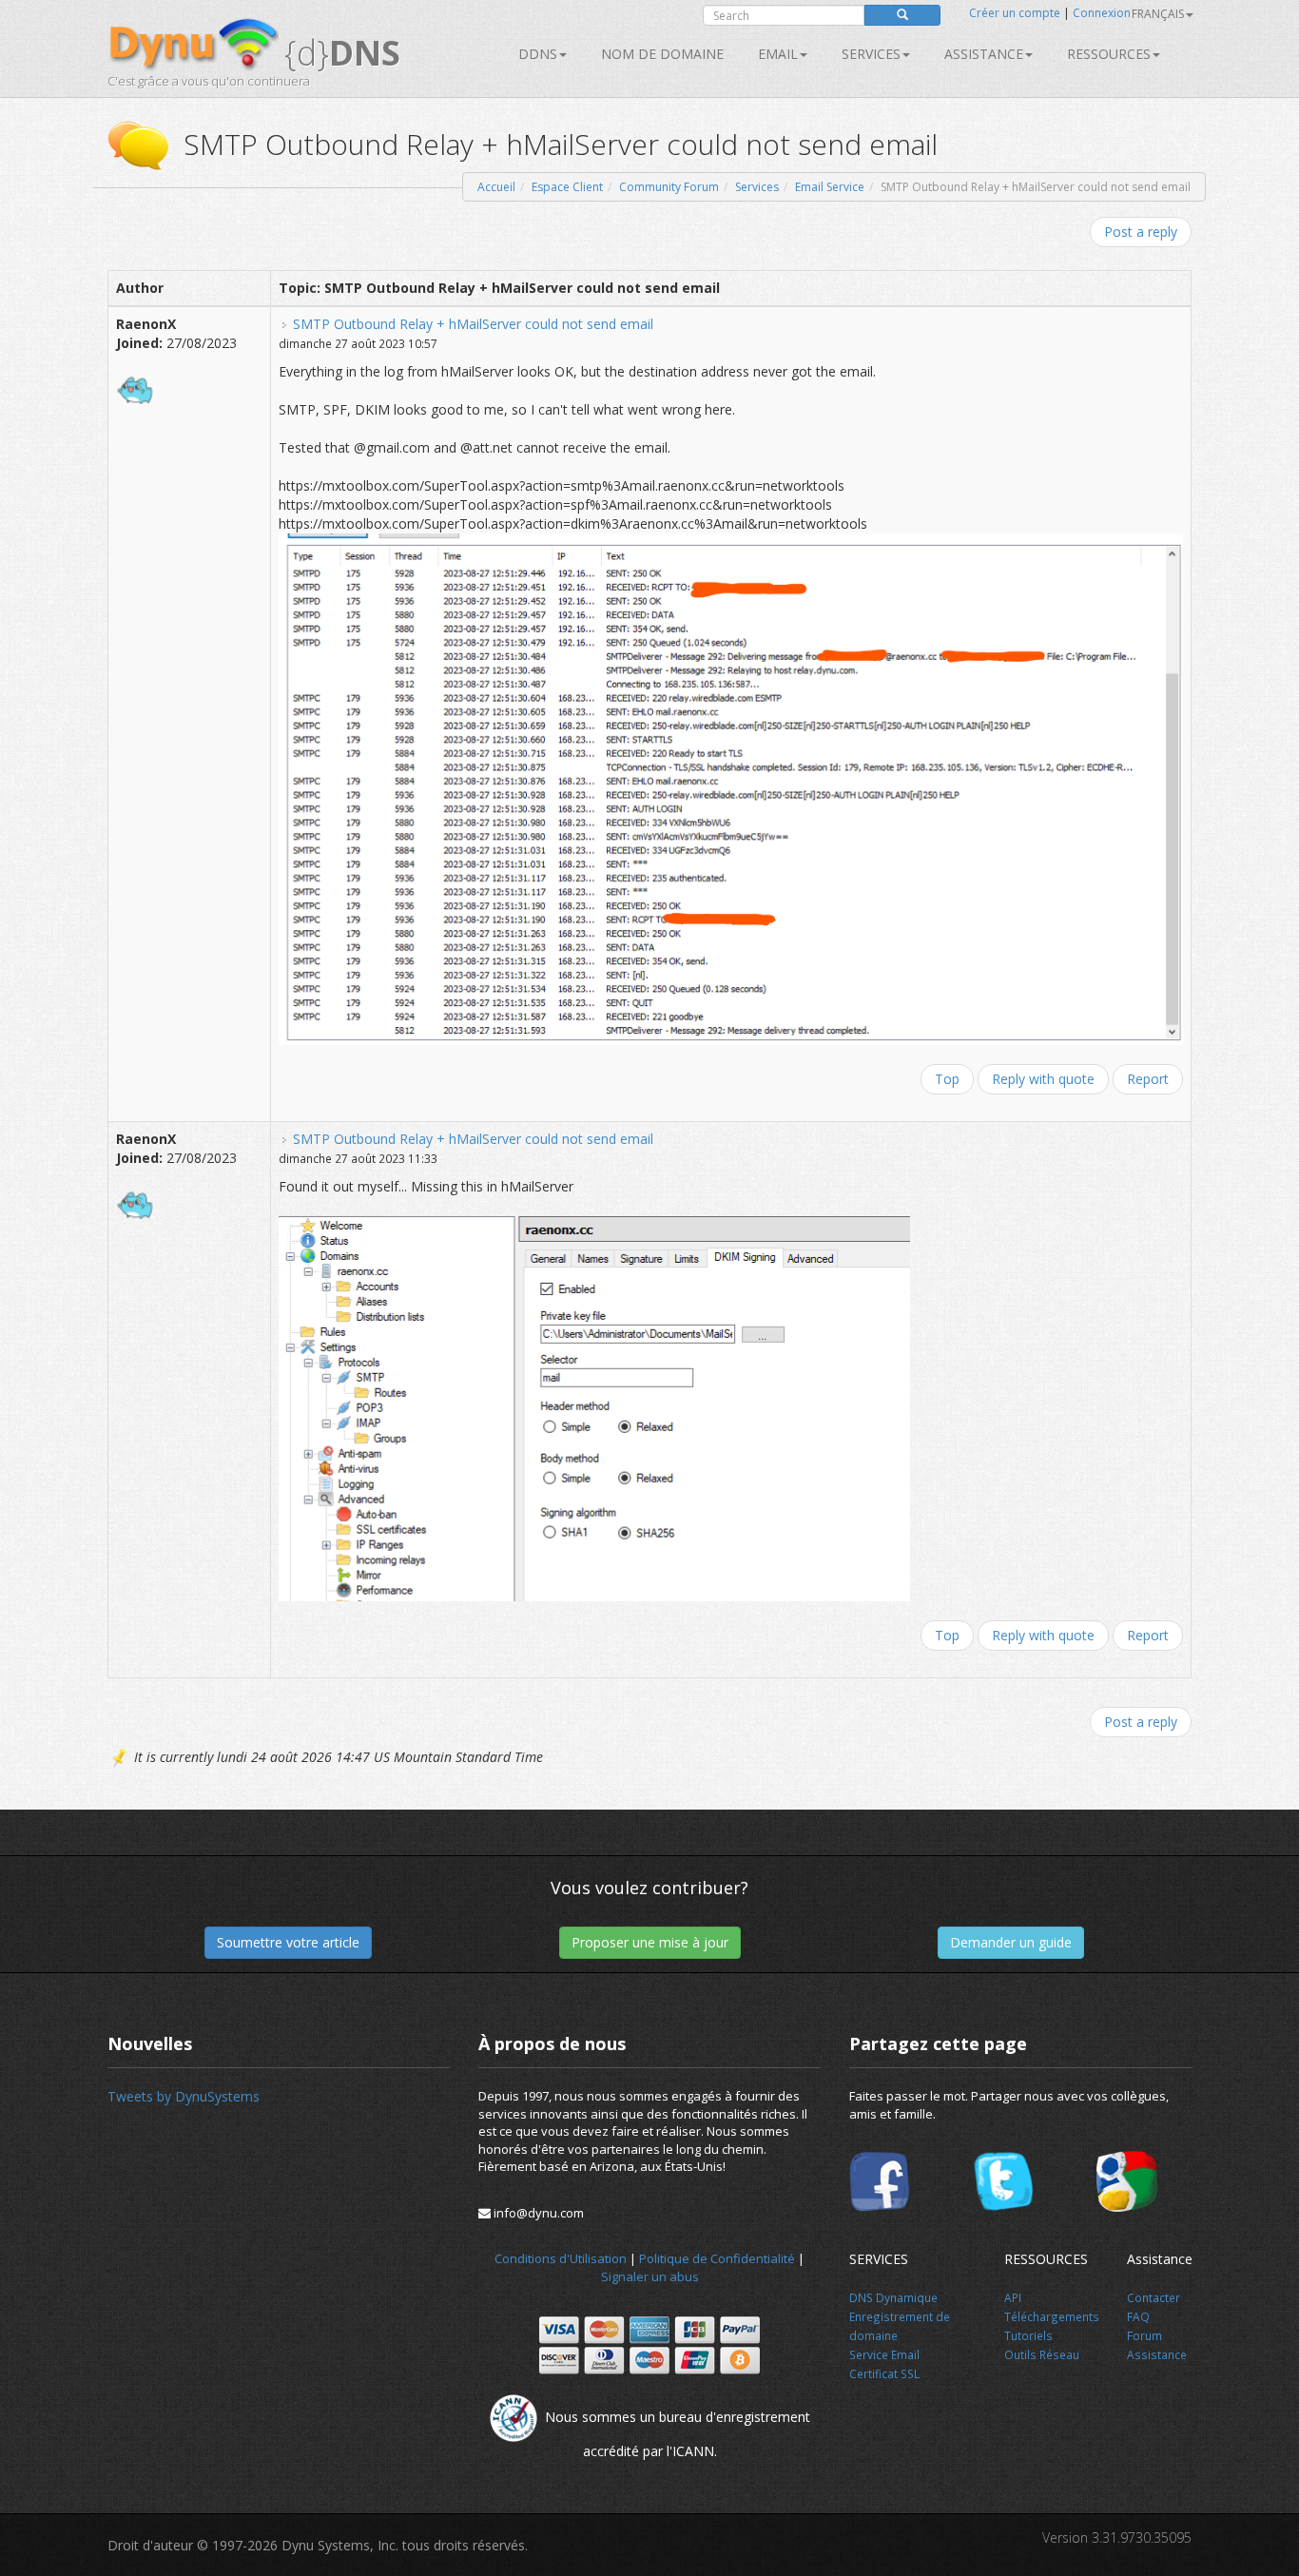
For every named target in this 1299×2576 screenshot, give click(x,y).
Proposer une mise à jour (650, 1942)
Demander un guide (1011, 1942)
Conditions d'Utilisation (561, 2258)
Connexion (1102, 13)
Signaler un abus (650, 2276)
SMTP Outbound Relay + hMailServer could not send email (473, 324)
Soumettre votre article (288, 1942)
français (1158, 14)
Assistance (984, 54)
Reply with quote (1043, 1079)
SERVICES (871, 54)
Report (1148, 1079)
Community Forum (669, 187)
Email (778, 54)
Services (757, 187)
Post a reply (1141, 232)
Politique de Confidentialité (717, 2258)
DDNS (538, 54)
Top (947, 1079)
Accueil (496, 187)
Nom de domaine (662, 54)
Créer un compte (1015, 13)
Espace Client (567, 187)
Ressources (1109, 54)
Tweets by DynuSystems (184, 2096)
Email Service (830, 187)
